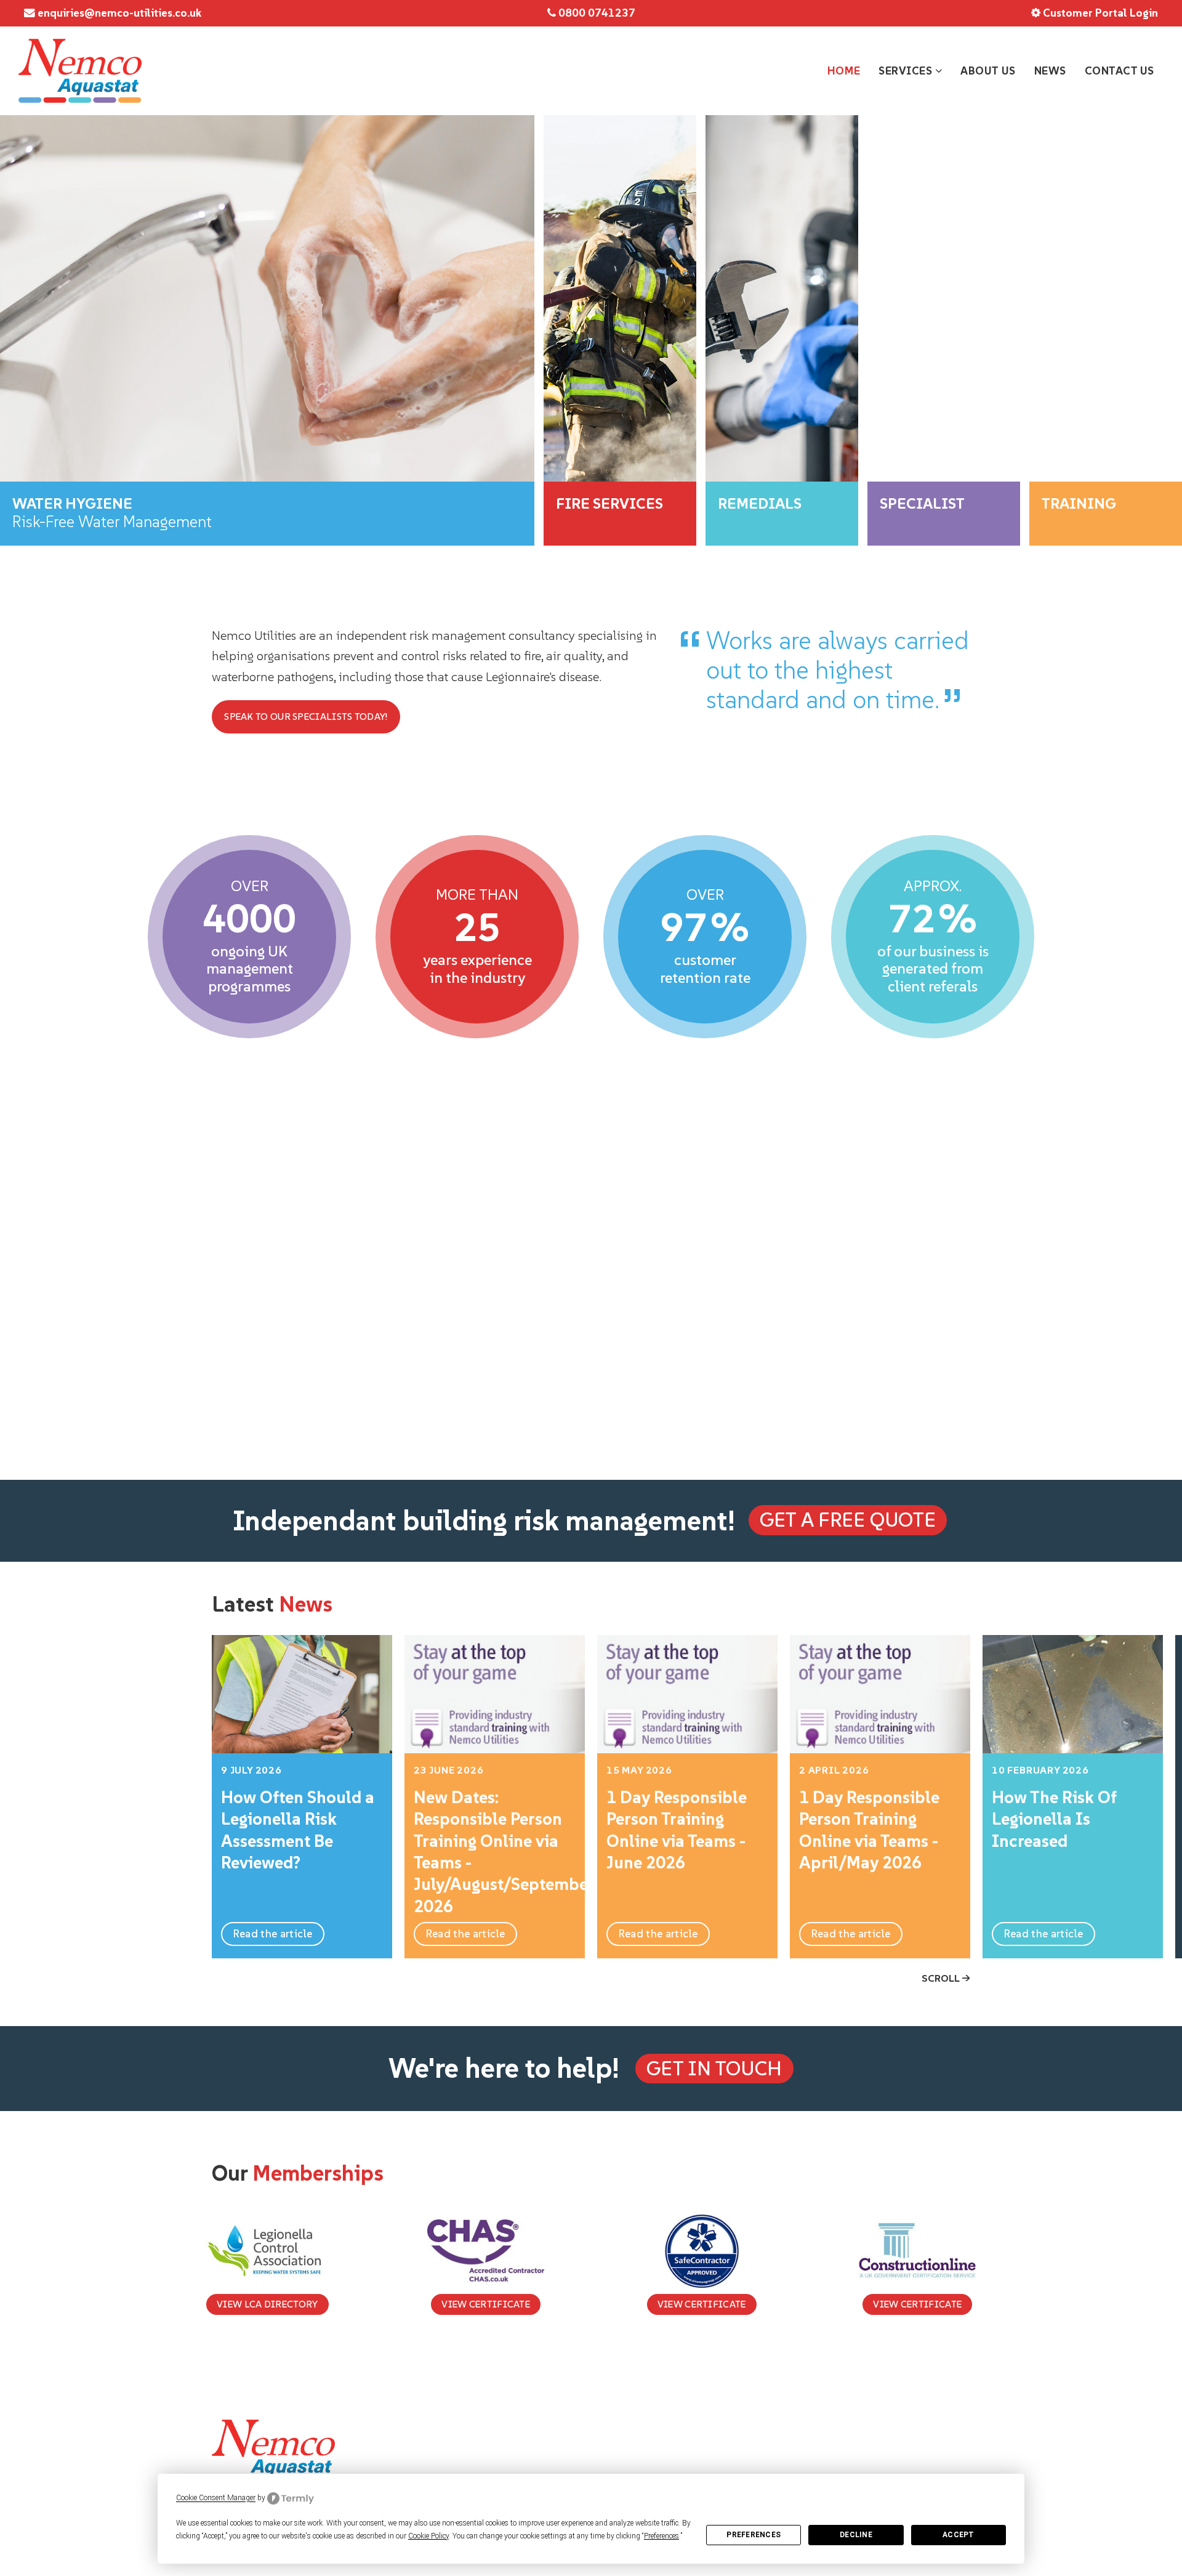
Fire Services (459, 2461)
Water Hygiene (464, 2444)
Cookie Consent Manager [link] (216, 2498)
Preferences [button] (661, 2536)
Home (844, 71)
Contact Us (1120, 71)
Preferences (754, 2535)
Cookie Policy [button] (428, 2536)
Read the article (273, 1934)
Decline (856, 2535)
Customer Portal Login (1099, 13)
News (1050, 71)
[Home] (80, 71)
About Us (988, 71)
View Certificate (486, 2304)
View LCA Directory (267, 2304)
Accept (958, 2535)
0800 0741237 (596, 13)
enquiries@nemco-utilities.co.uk (118, 13)
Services (907, 71)
